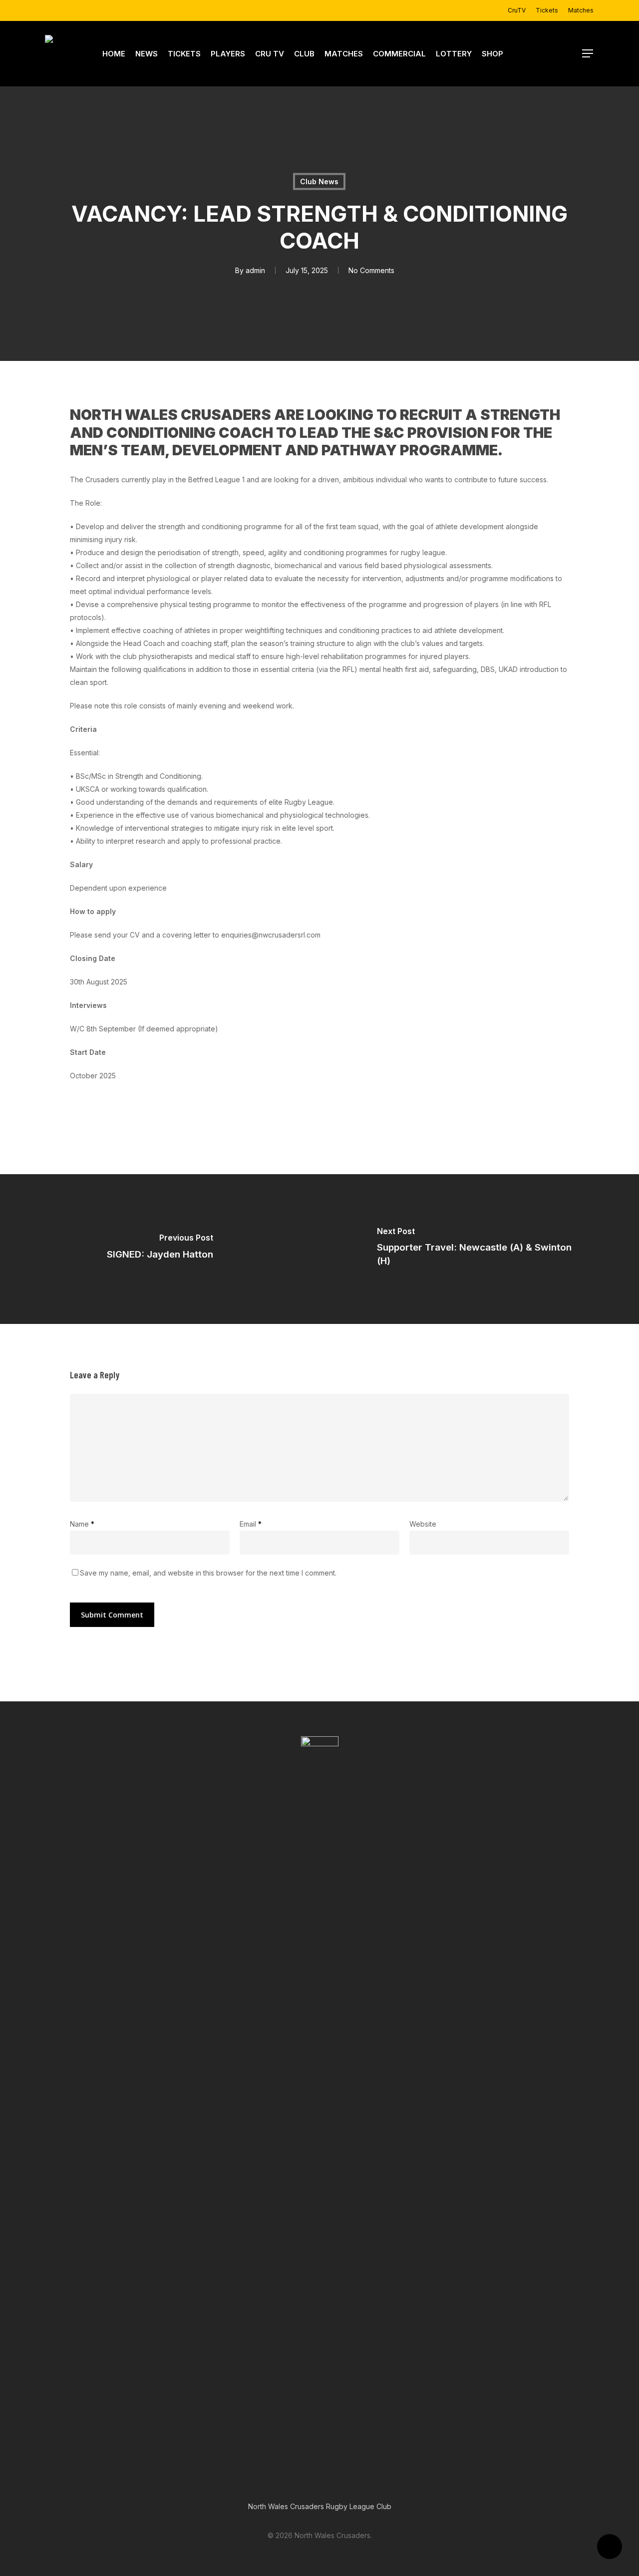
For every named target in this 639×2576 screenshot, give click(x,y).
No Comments (371, 270)
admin (255, 270)
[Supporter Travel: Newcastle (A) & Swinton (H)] (479, 1249)
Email (251, 1524)
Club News (319, 181)
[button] (588, 54)
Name (82, 1524)
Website (423, 1524)
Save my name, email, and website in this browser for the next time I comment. (208, 1573)
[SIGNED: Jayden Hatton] (160, 1249)
